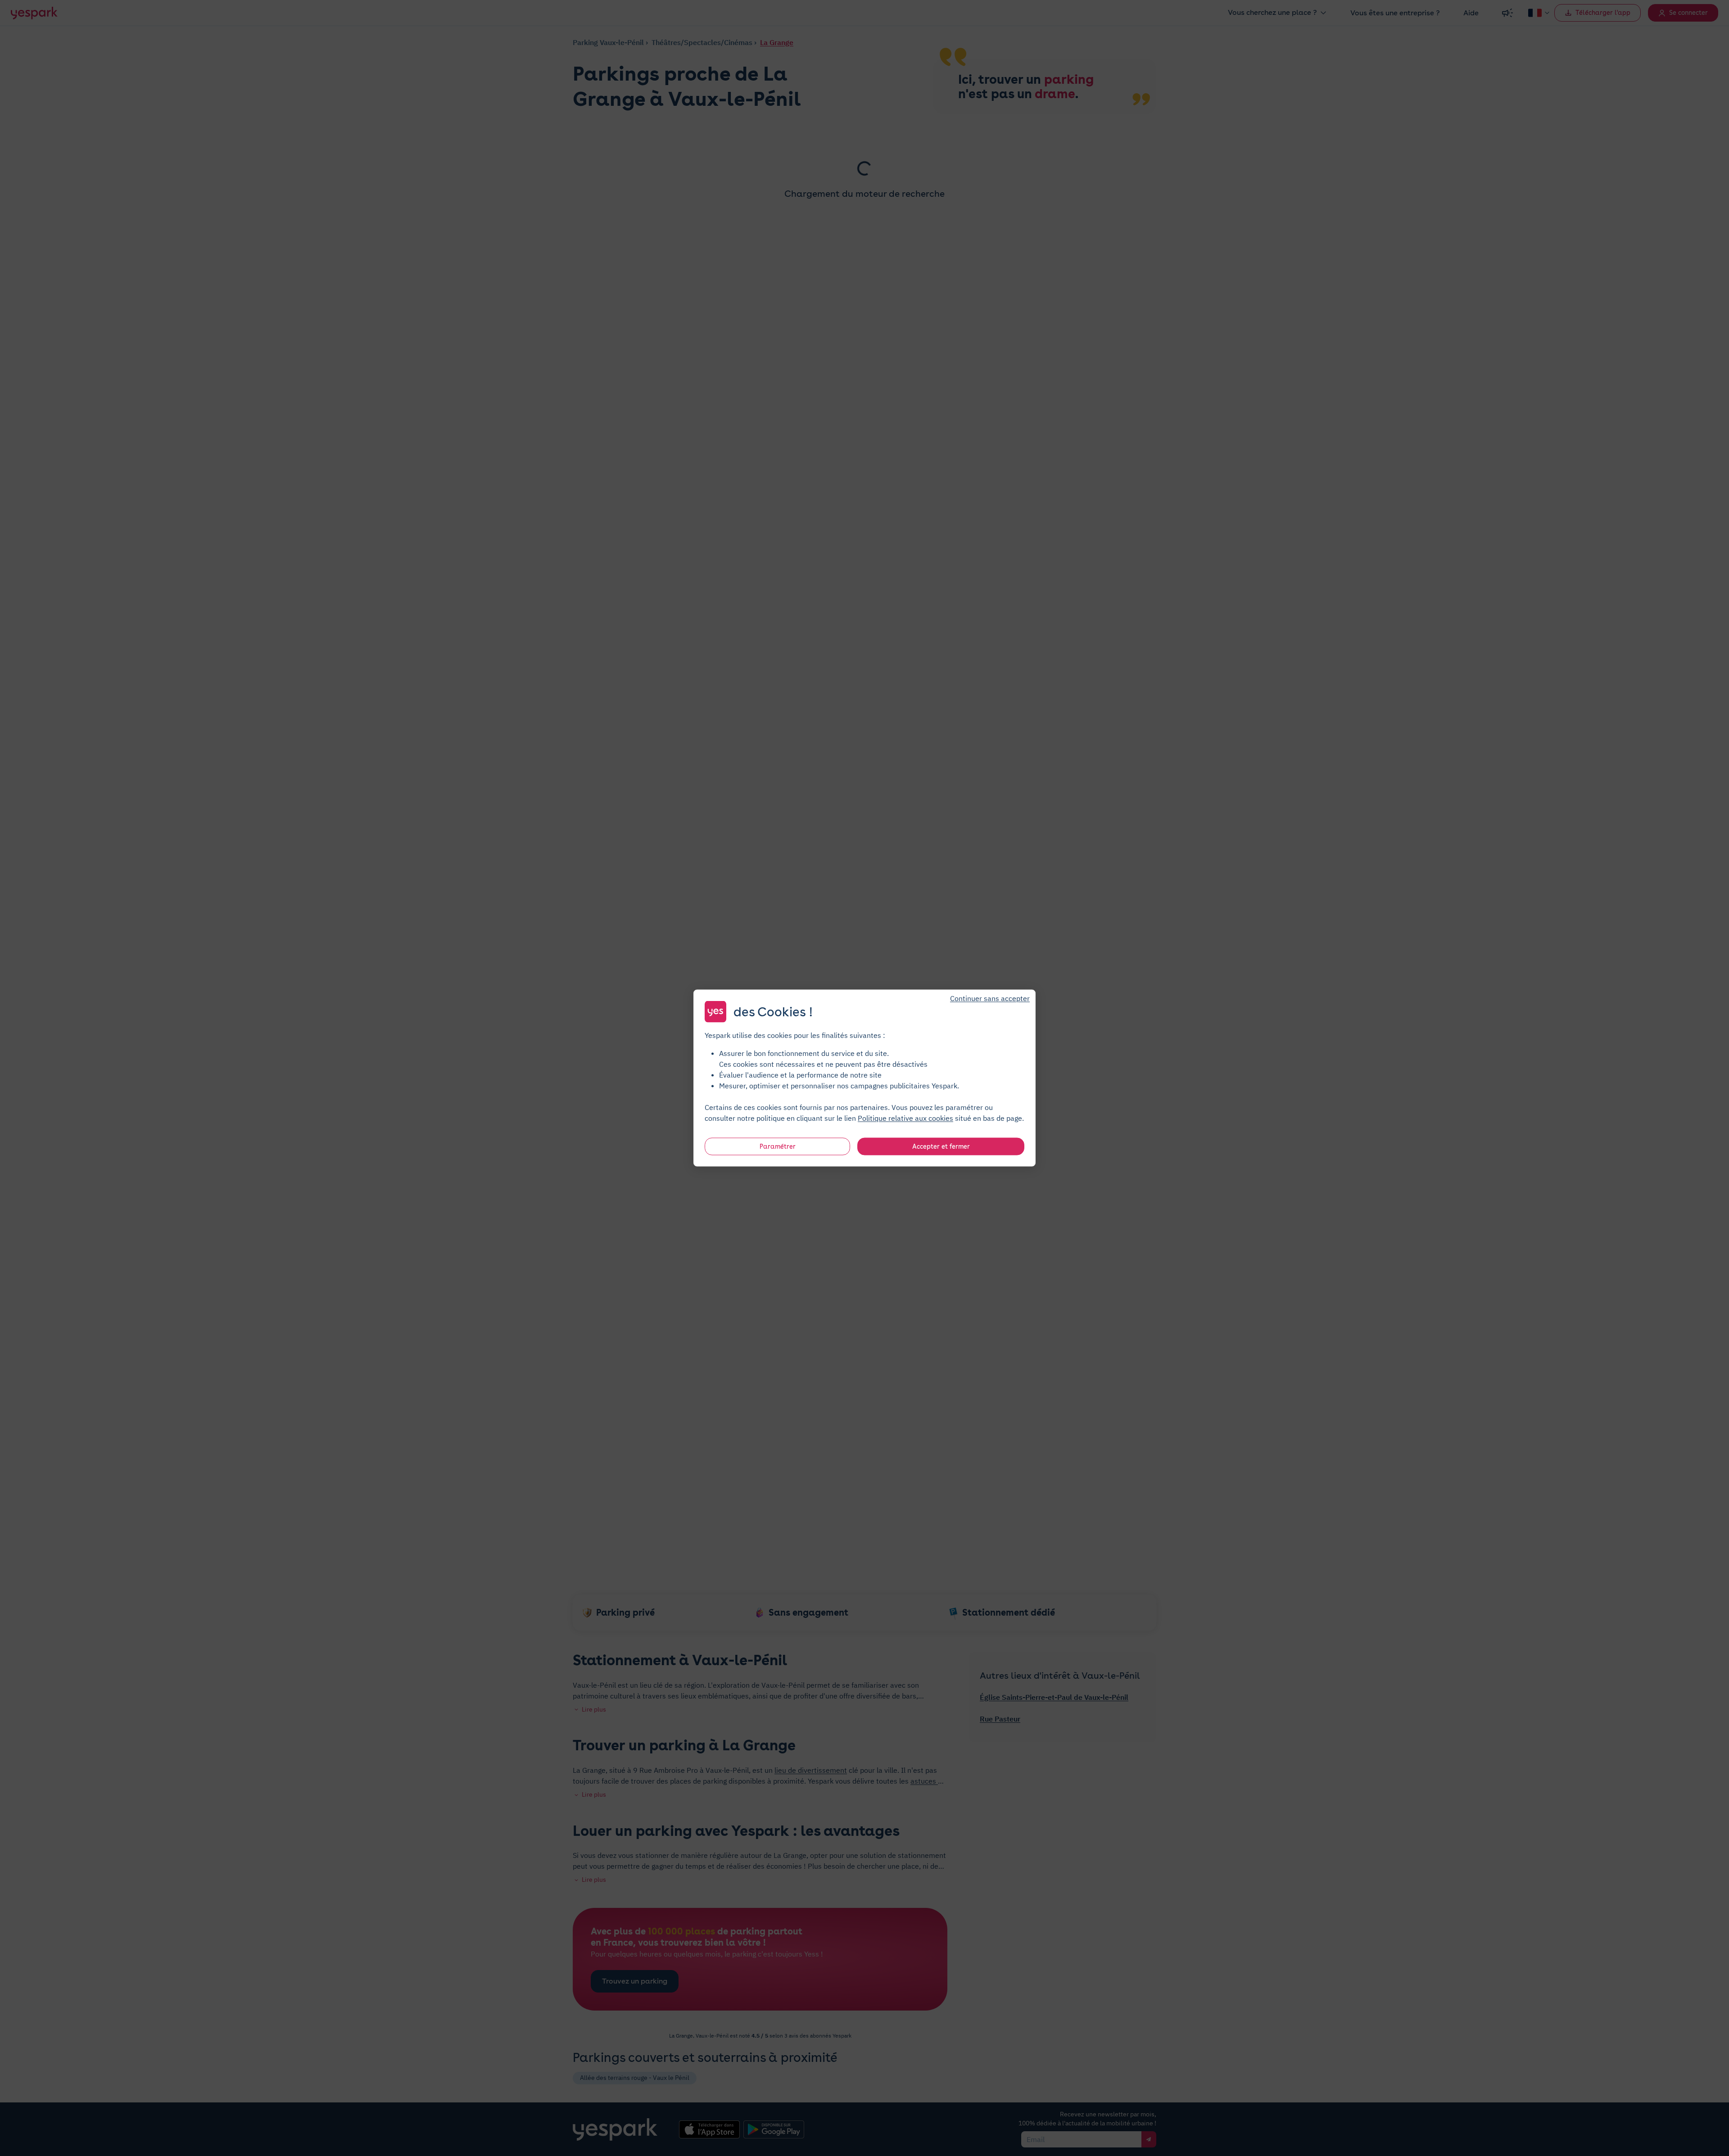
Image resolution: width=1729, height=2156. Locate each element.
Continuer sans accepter (990, 998)
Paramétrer (778, 1146)
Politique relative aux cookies (905, 1118)
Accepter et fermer (941, 1146)
